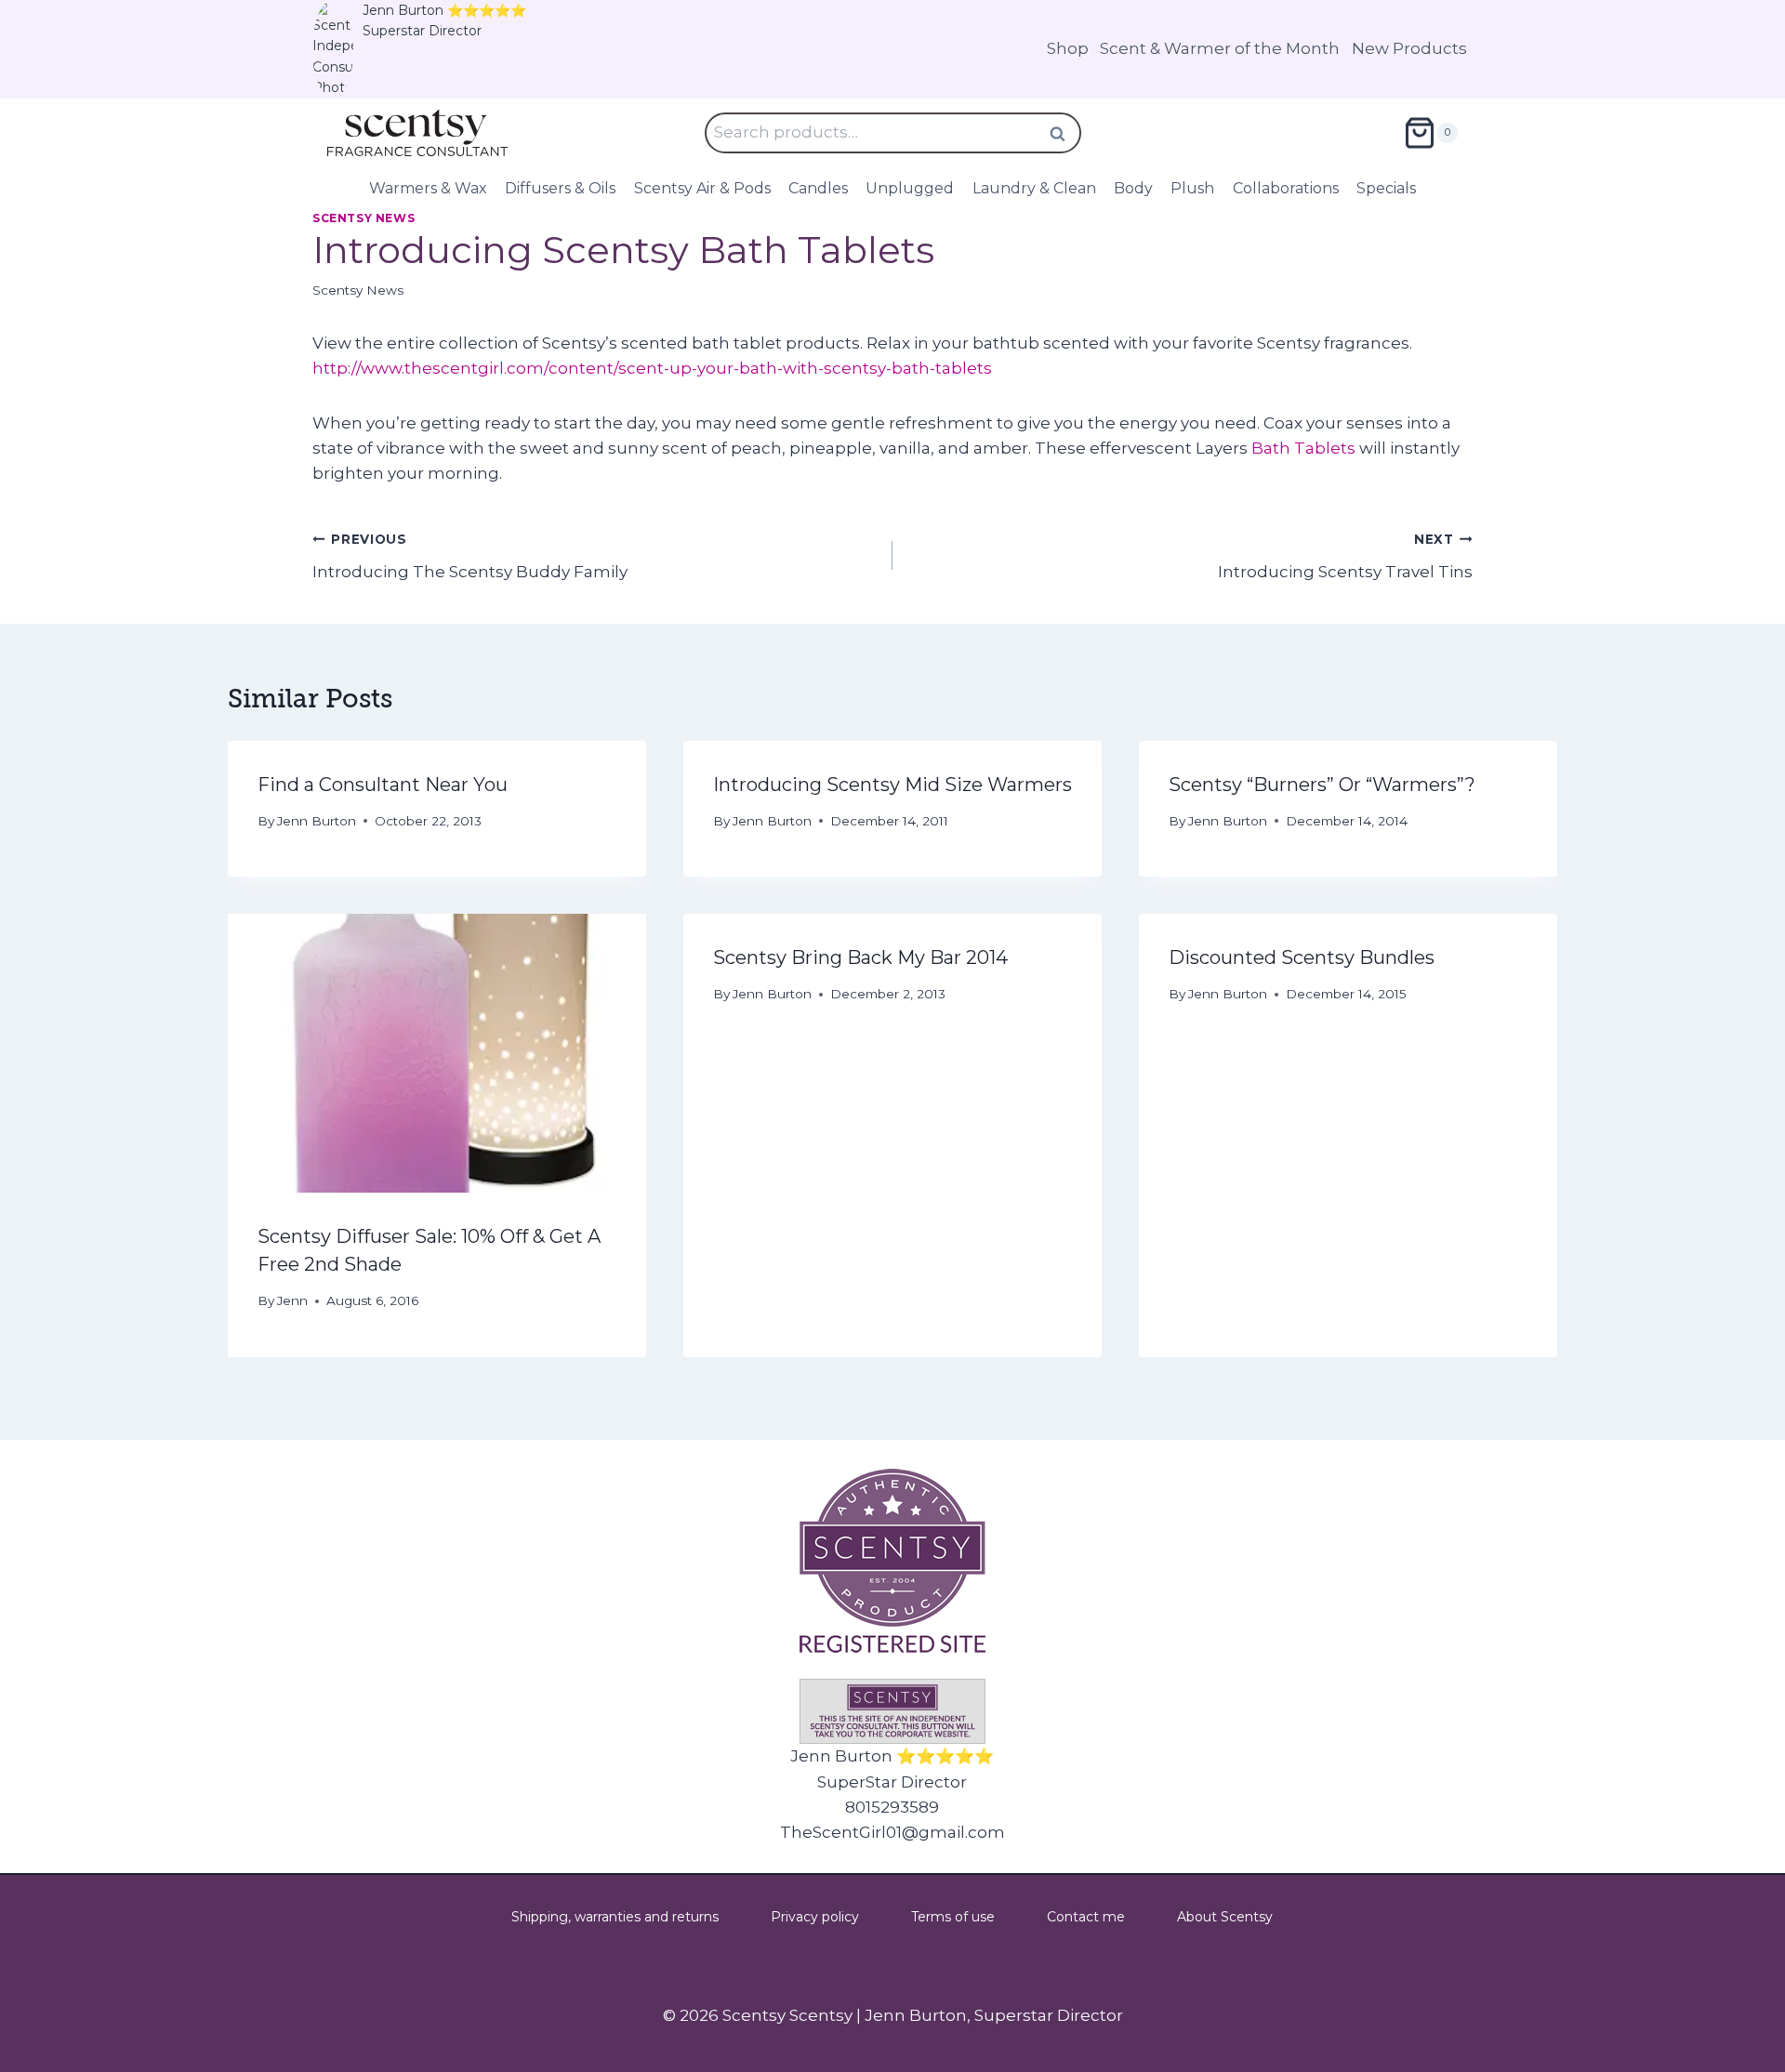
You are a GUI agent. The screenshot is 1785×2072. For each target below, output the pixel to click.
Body (1133, 188)
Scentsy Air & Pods (702, 188)
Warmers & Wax (428, 188)
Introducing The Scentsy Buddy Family (470, 556)
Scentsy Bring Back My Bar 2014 (860, 957)
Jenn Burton (317, 821)
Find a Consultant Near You (383, 785)
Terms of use (953, 1917)
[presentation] (437, 1053)
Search (1064, 133)
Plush (1192, 188)
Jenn (292, 1300)
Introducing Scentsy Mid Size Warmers (892, 785)
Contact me (1086, 1917)
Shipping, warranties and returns (615, 1917)
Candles (818, 188)
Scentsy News (364, 218)
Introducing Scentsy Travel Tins (1345, 556)
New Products (1409, 48)
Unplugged (910, 188)
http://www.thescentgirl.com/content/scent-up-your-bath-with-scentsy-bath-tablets (652, 368)
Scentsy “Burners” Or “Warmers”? (1322, 785)
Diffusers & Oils (560, 188)
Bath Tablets (1303, 448)
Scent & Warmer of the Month (1220, 48)
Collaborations (1286, 188)
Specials (1386, 188)
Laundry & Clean (1034, 188)
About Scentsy (1225, 1917)
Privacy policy (815, 1917)
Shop (1068, 48)
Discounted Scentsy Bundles (1302, 957)
